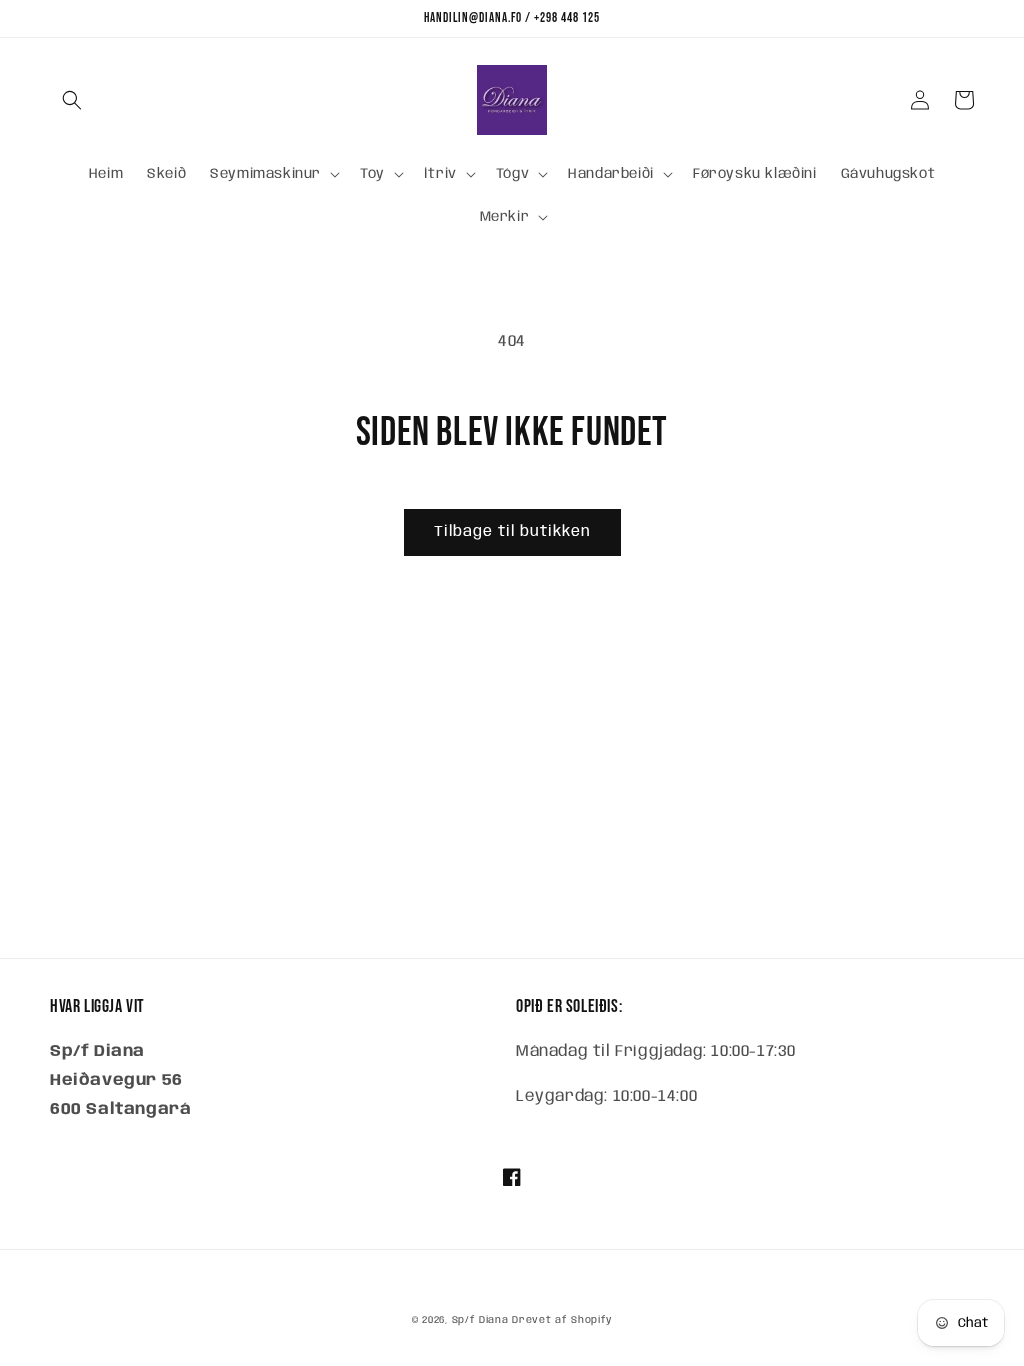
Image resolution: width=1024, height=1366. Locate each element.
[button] (72, 100)
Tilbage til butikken (512, 532)
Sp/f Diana (480, 1320)
